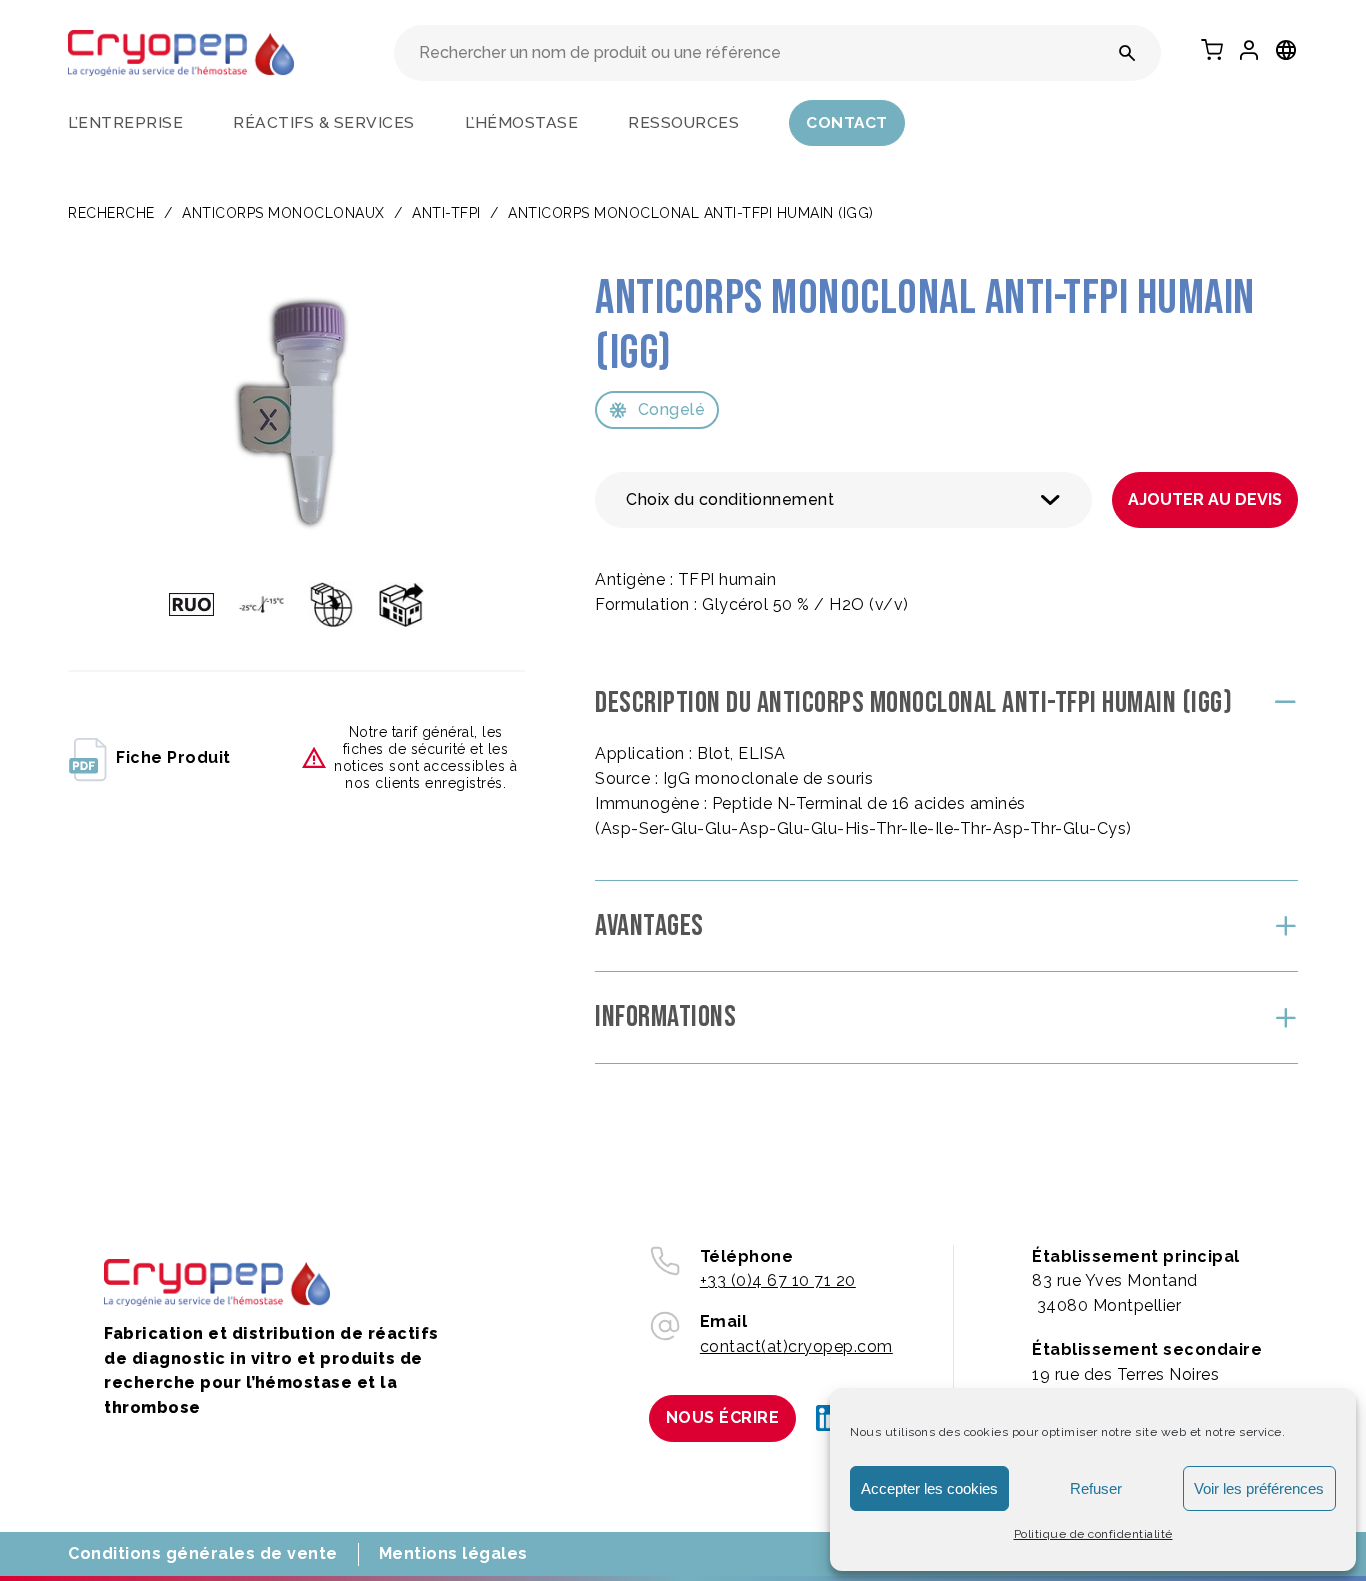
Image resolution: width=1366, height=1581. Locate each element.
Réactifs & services (324, 122)
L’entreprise (125, 122)
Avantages (649, 926)
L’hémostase (522, 122)
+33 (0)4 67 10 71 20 (778, 1280)
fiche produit (173, 757)
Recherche (111, 213)
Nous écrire (723, 1417)
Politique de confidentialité (1093, 1534)
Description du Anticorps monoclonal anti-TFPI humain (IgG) (913, 703)
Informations (665, 1017)
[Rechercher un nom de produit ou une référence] (1127, 53)
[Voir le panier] (1212, 50)
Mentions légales (453, 1553)
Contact (847, 122)
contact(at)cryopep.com (796, 1346)
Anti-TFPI (446, 213)
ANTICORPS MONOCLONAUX (283, 213)
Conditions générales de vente (203, 1553)
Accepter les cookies (929, 1488)
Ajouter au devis (1205, 499)
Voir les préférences (1259, 1488)
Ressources (683, 122)
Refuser (1096, 1488)
